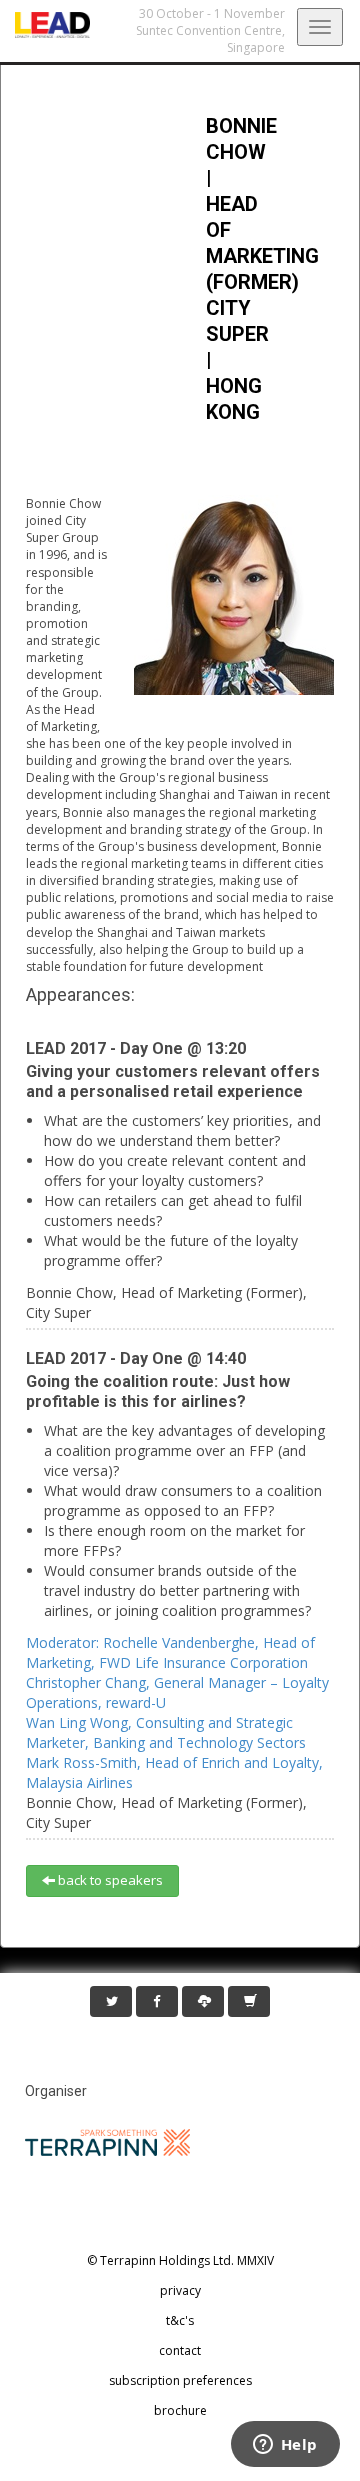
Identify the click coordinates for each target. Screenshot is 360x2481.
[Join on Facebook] (157, 2001)
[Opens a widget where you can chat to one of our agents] (285, 2446)
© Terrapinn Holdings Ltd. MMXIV (180, 2260)
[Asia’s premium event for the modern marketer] (45, 25)
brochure (180, 2410)
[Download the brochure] (203, 2001)
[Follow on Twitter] (111, 2001)
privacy (180, 2290)
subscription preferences (180, 2380)
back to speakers (109, 1880)
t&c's (180, 2320)
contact (180, 2350)
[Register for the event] (249, 2001)
